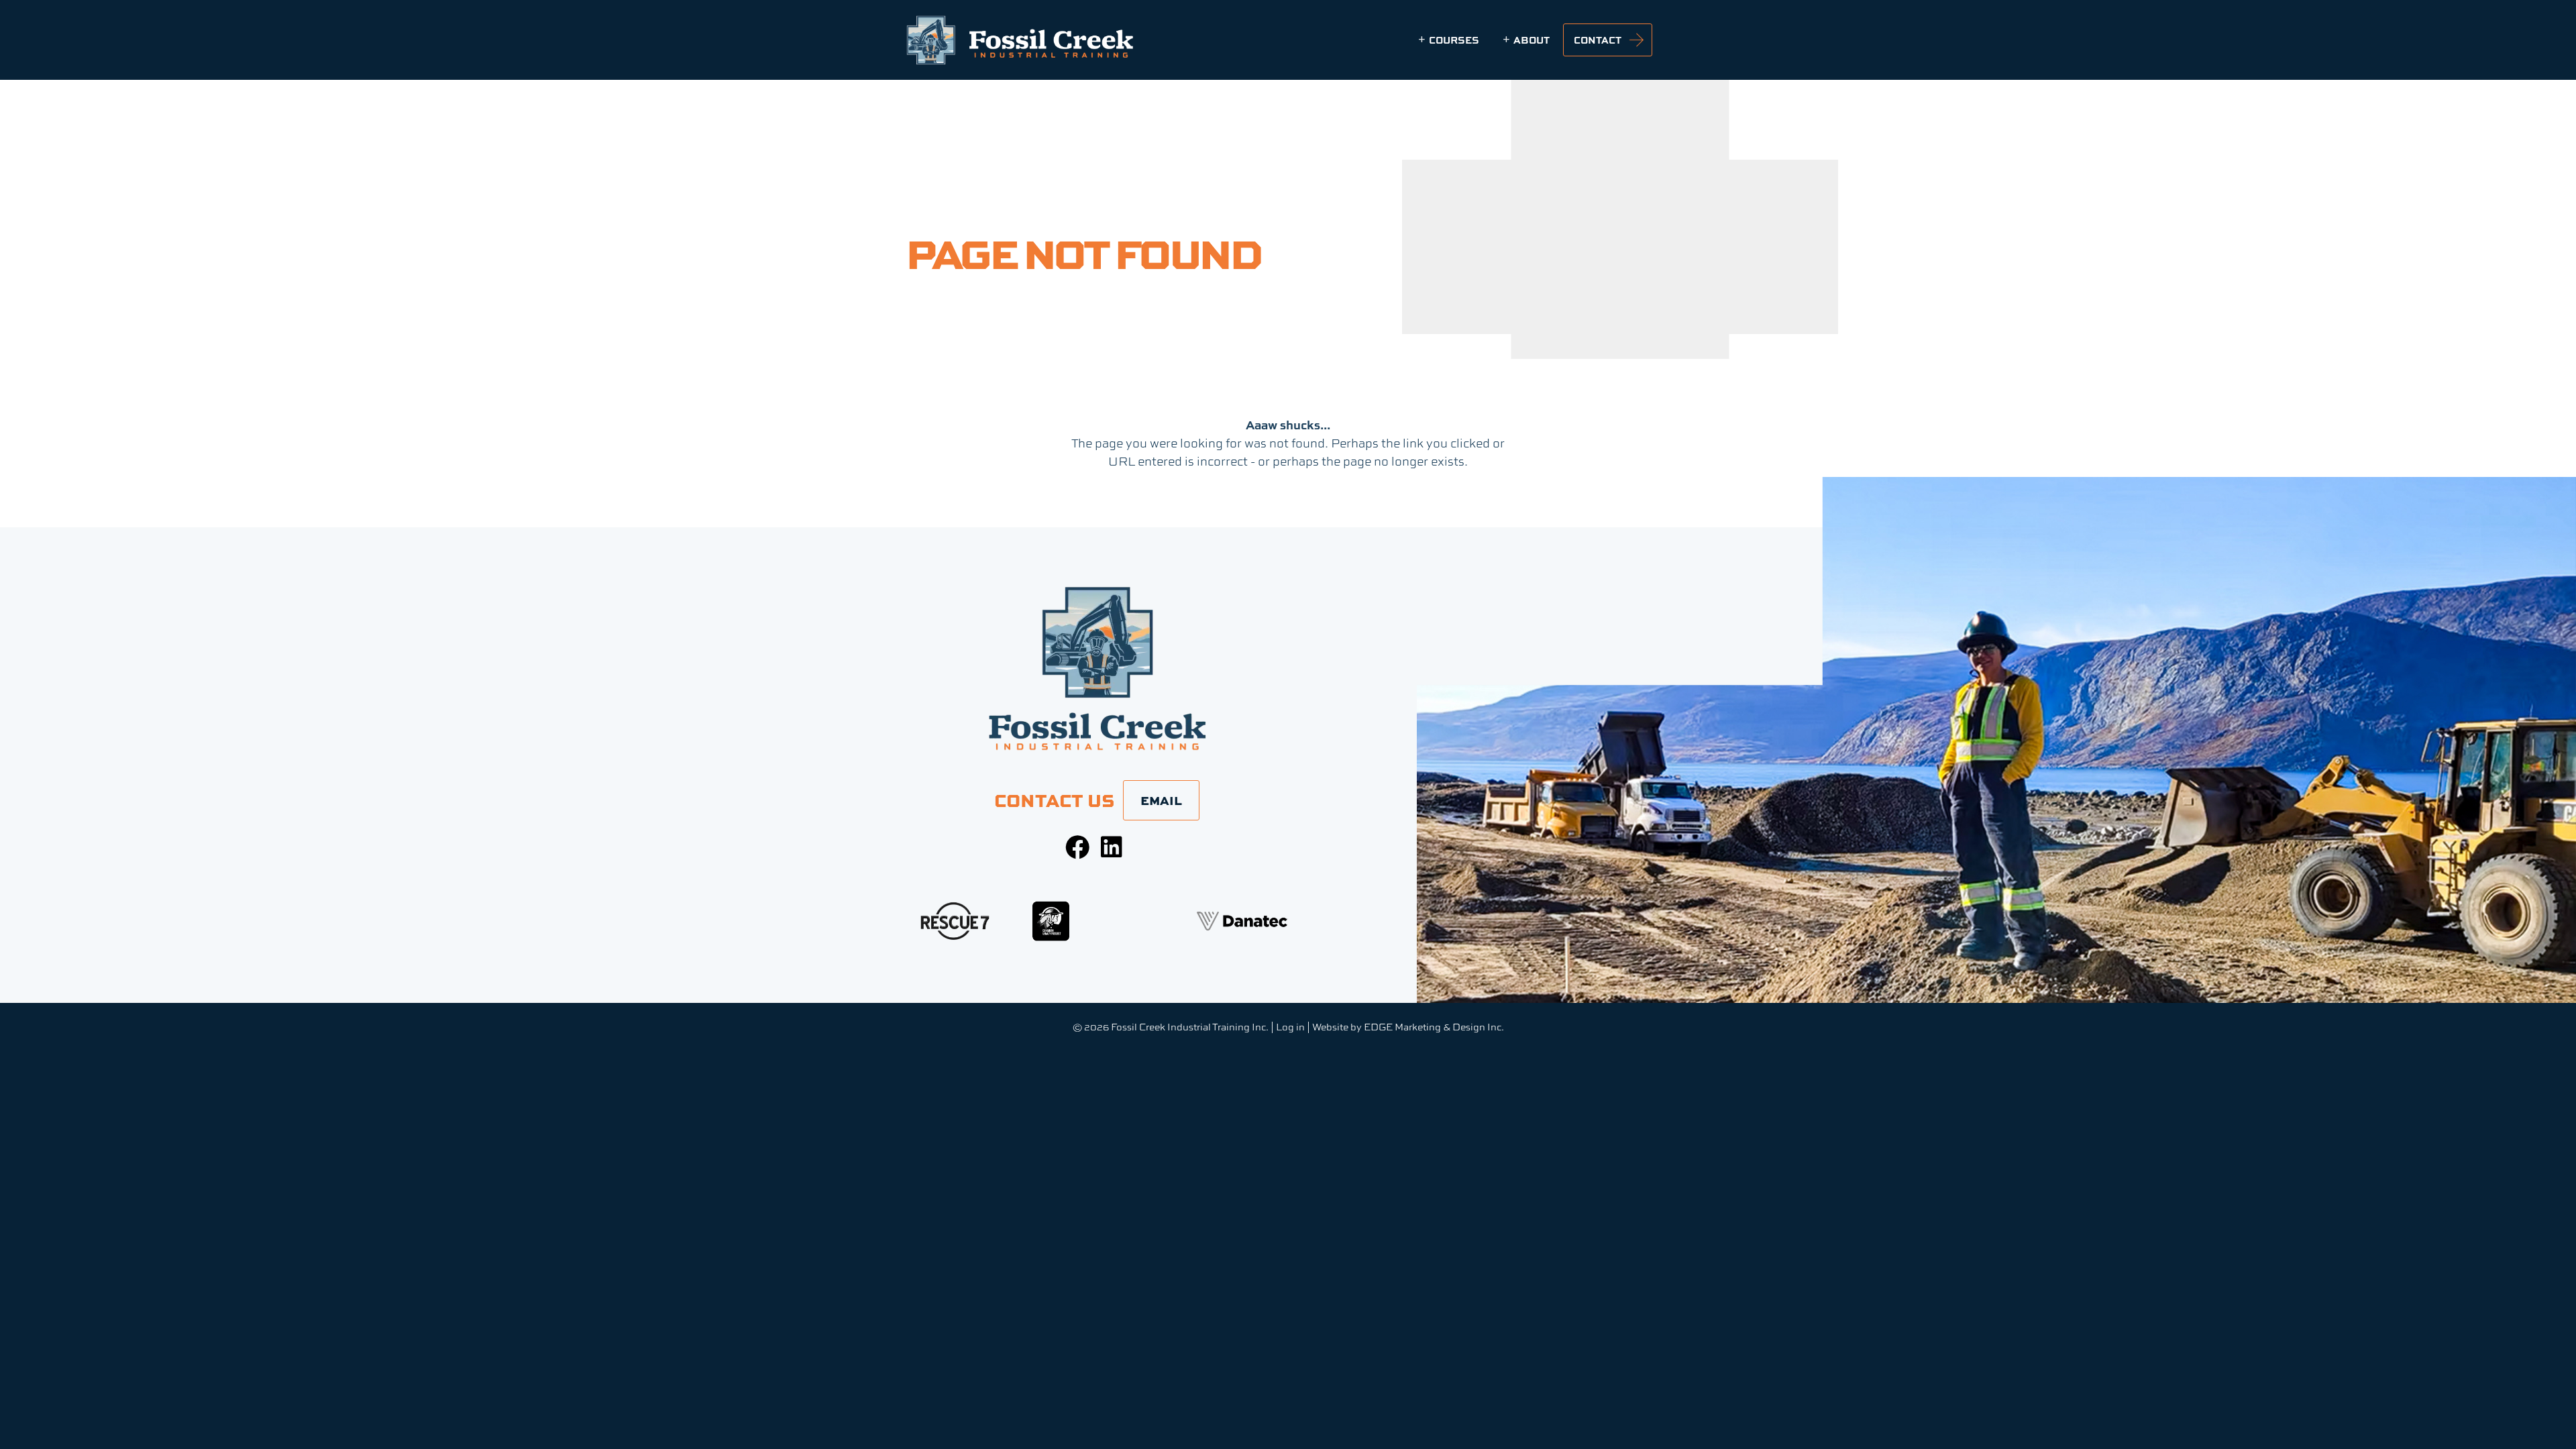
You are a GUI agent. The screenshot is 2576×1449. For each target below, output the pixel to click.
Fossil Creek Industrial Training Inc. (1190, 1027)
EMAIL (1161, 800)
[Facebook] (1077, 847)
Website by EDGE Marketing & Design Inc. (1408, 1027)
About (1532, 40)
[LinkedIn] (1112, 847)
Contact (1598, 40)
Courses (1454, 40)
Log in (1290, 1027)
